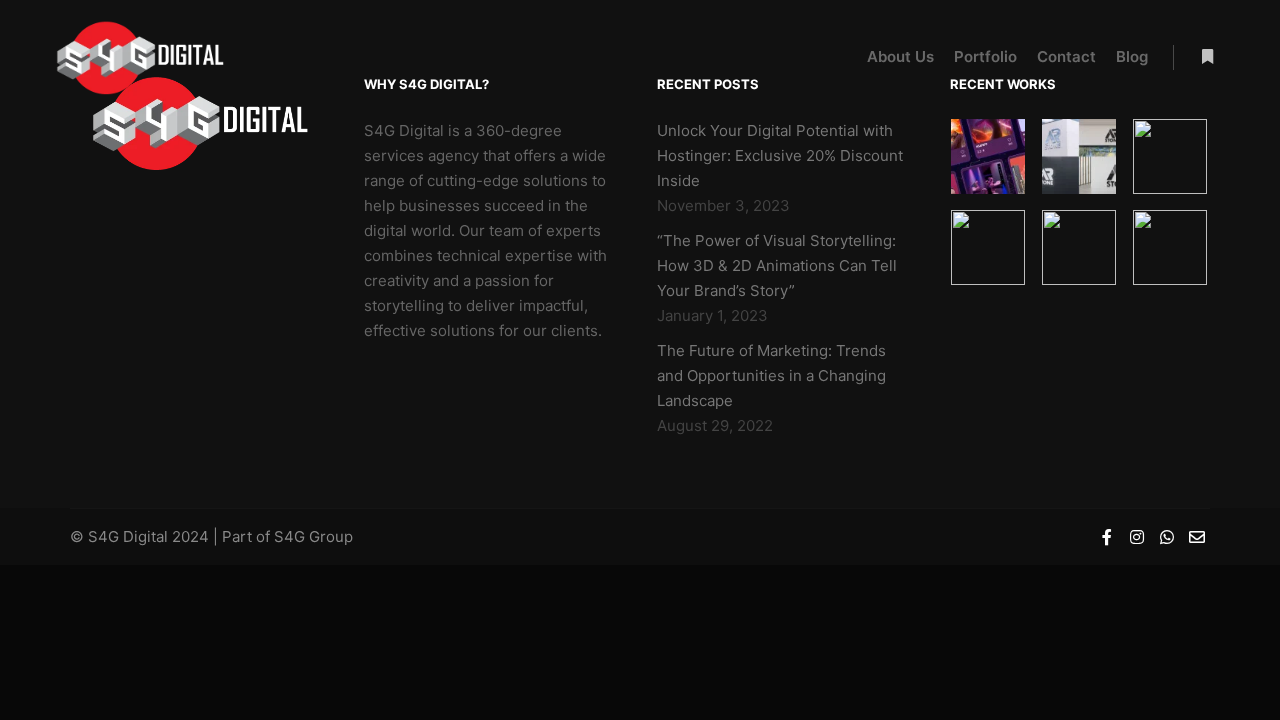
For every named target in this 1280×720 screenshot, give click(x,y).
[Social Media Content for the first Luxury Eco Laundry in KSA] (1170, 156)
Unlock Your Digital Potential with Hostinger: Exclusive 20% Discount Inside (780, 155)
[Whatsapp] (1167, 537)
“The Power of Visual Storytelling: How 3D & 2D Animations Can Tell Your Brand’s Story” (777, 265)
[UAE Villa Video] (1170, 247)
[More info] (1207, 57)
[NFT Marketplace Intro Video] (988, 156)
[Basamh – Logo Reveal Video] (1079, 247)
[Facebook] (1107, 537)
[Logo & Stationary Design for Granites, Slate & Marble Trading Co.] (1079, 156)
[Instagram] (1137, 537)
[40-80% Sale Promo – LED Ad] (988, 247)
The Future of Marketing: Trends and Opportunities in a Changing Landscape (771, 375)
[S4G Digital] (140, 57)
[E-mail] (1197, 537)
